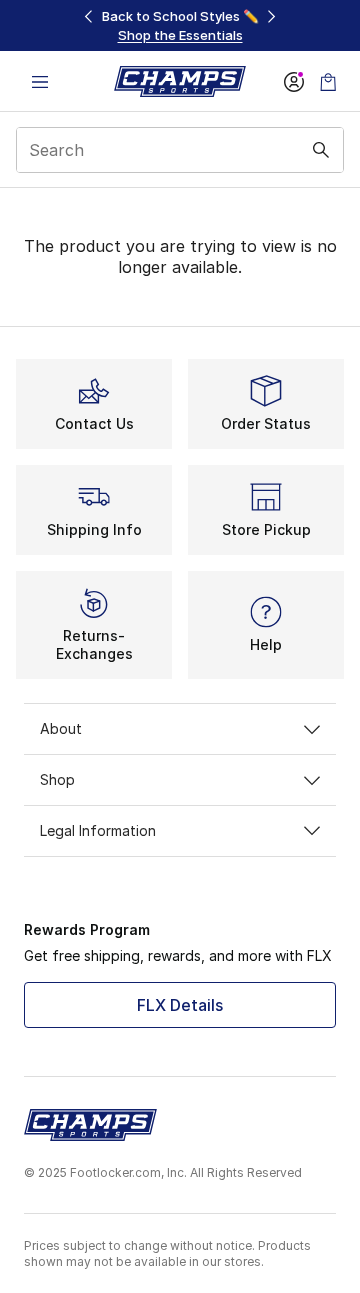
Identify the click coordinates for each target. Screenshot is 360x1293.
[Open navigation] (40, 81)
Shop (57, 779)
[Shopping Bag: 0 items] (328, 81)
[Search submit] (321, 150)
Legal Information (98, 830)
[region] (180, 25)
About (61, 728)
